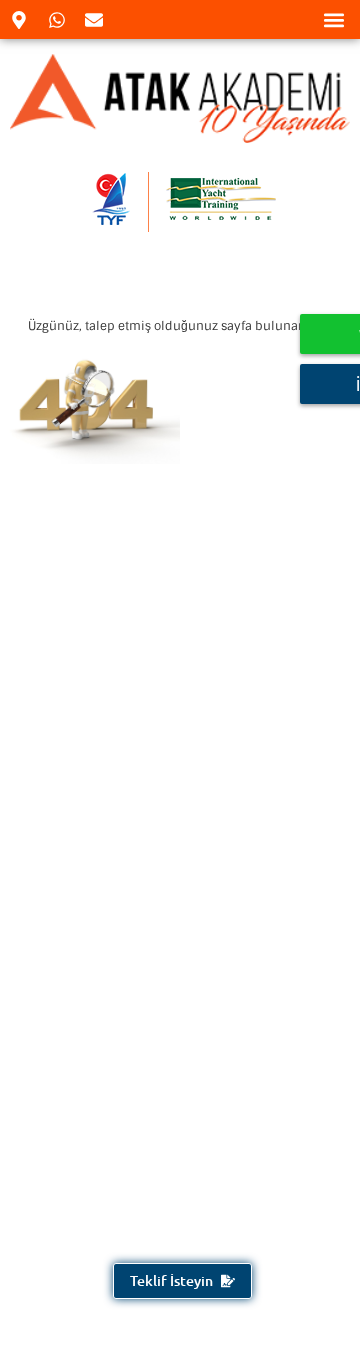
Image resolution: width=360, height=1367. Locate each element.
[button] (333, 19)
